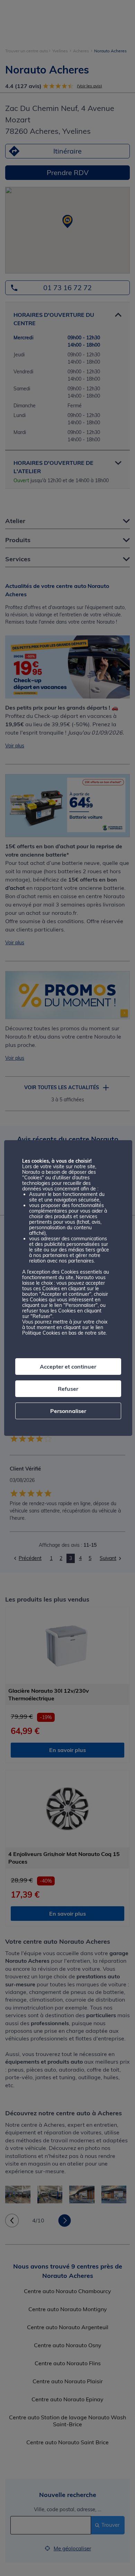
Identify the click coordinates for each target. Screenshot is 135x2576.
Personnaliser (68, 1411)
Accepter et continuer (68, 1367)
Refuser (68, 1389)
